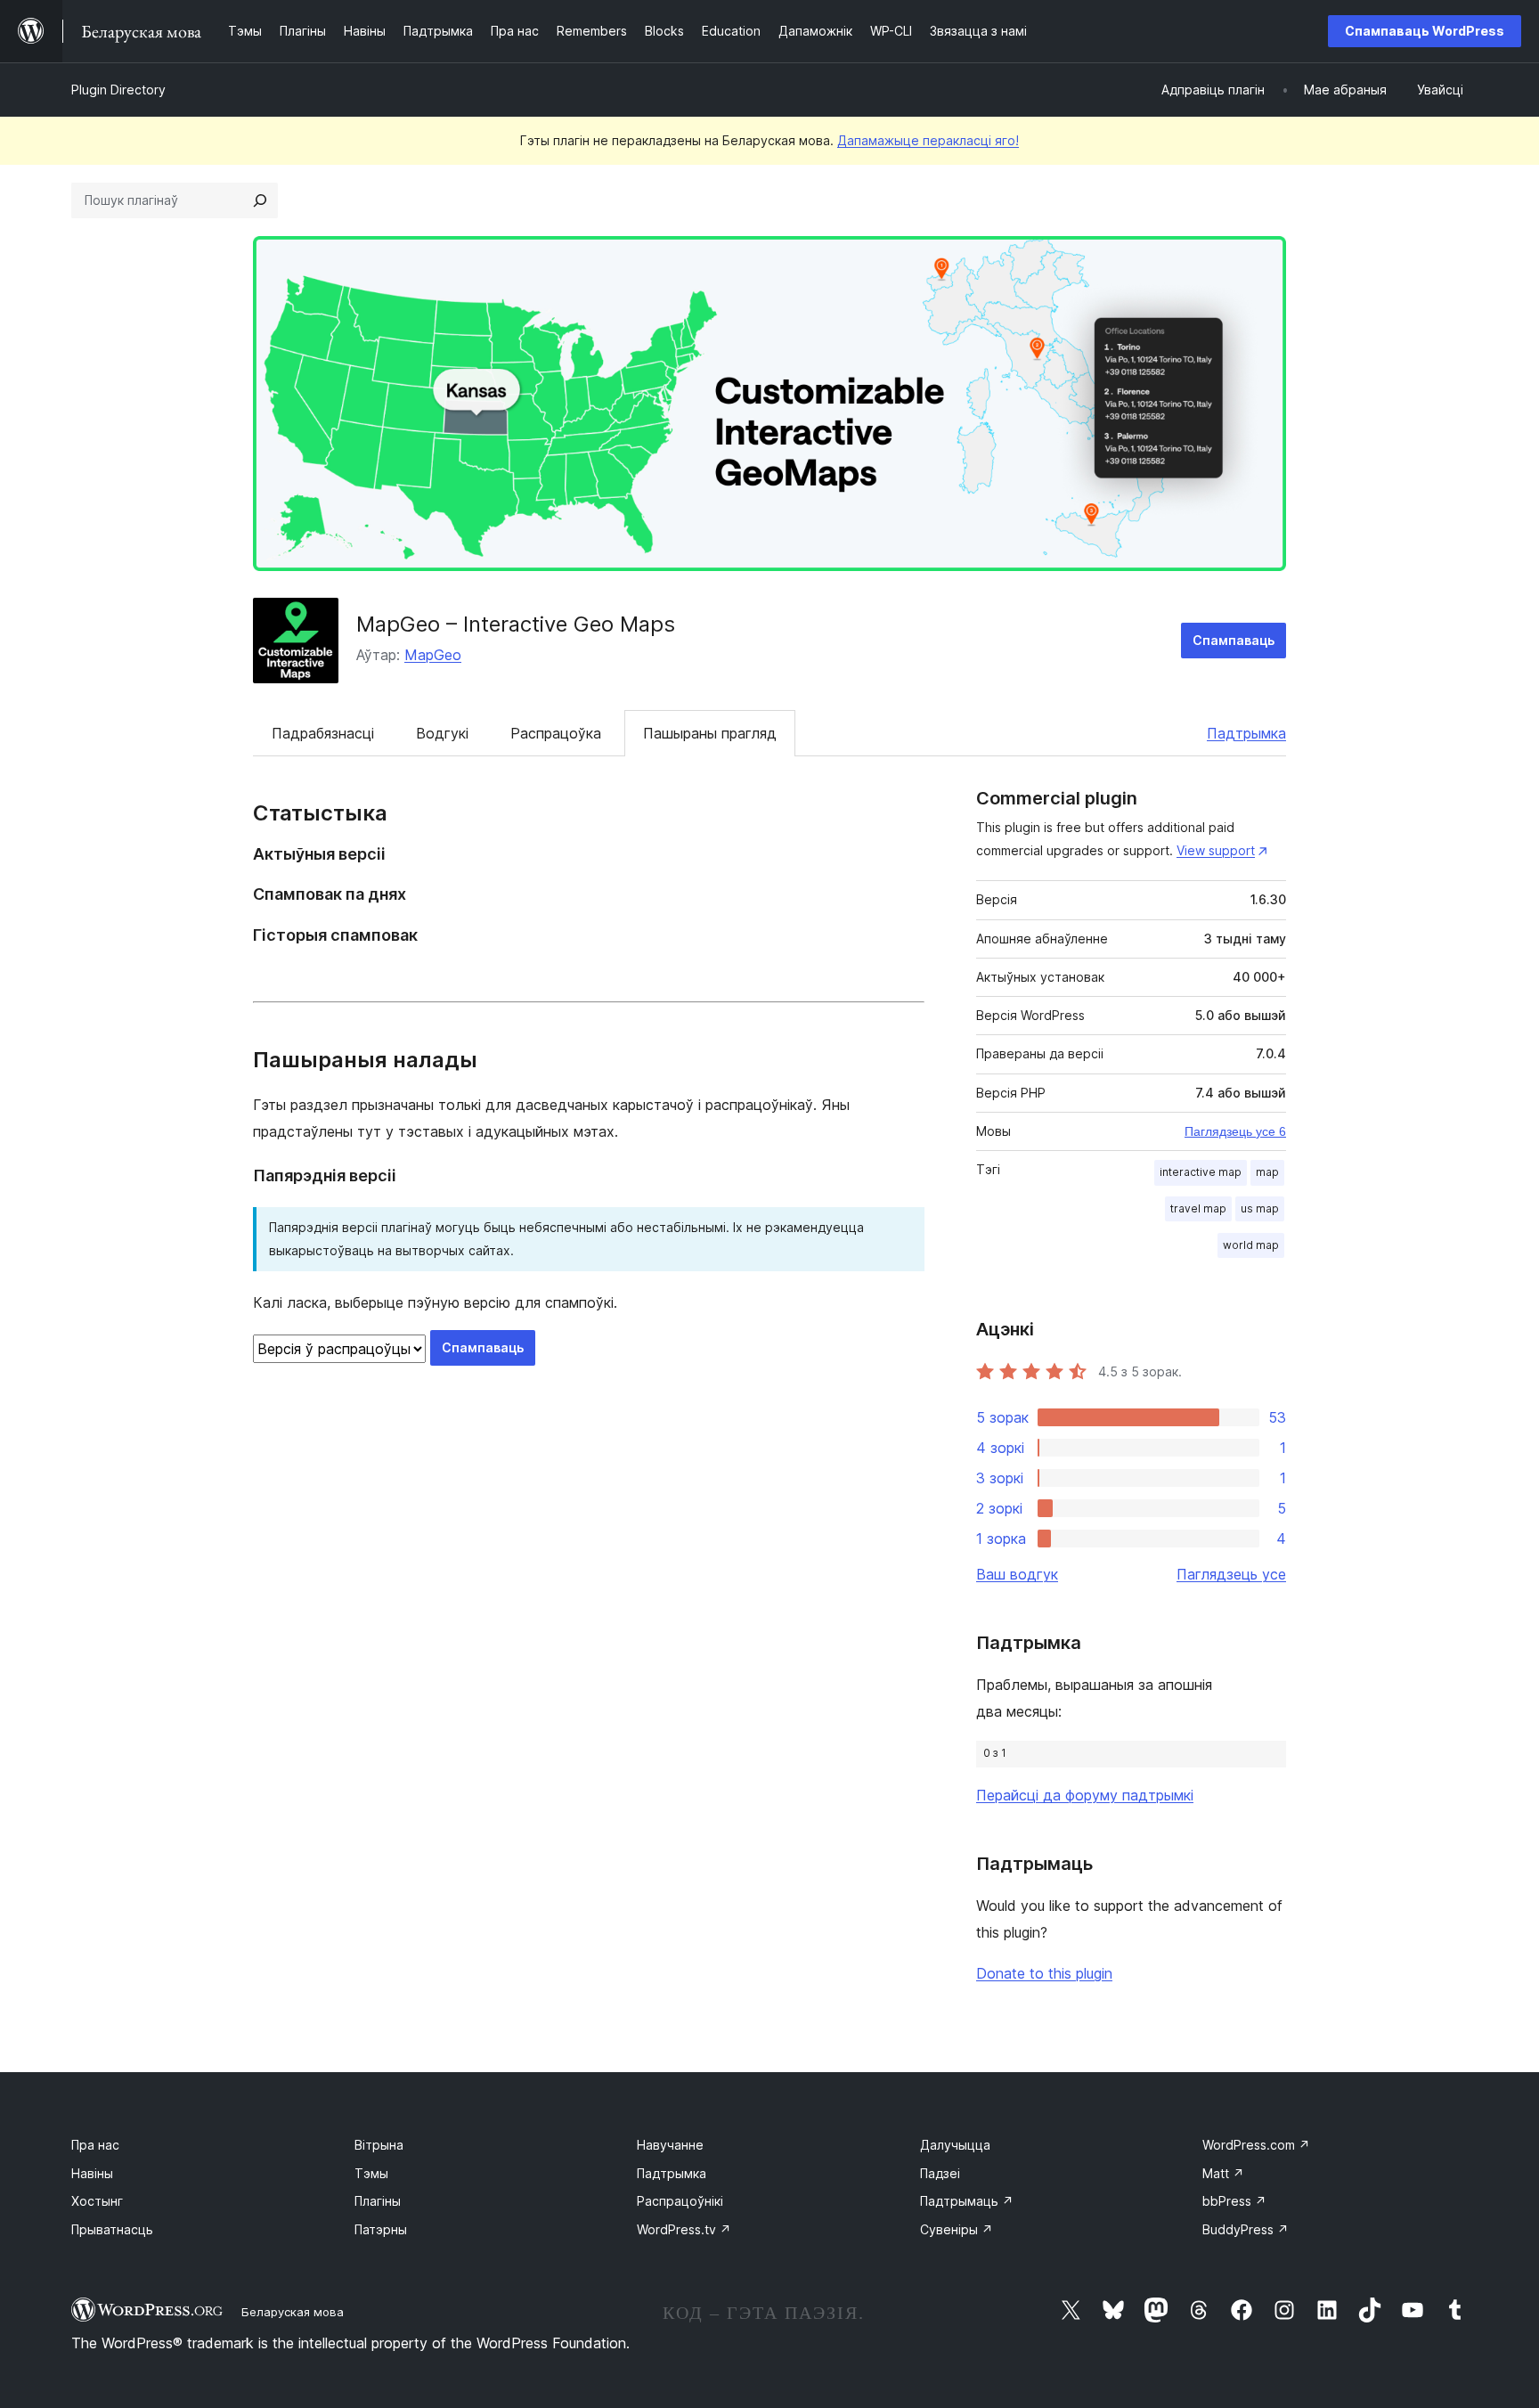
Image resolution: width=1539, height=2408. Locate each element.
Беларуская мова (293, 2312)
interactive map (1201, 1172)
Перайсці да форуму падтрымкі (1085, 1795)
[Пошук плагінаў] (260, 200)
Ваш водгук (1017, 1574)
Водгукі (442, 733)
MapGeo (433, 655)
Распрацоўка (556, 733)
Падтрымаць (967, 2201)
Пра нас (95, 2145)
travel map (1198, 1208)
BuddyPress (1246, 2229)
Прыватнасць (112, 2229)
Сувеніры (957, 2229)
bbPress (1234, 2201)
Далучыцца (955, 2145)
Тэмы (371, 2173)
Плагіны (378, 2201)
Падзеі (940, 2173)
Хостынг (97, 2201)
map (1267, 1172)
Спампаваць (1234, 640)
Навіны (92, 2173)
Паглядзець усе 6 (1235, 1131)
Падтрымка (1246, 733)
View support (1216, 850)
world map (1251, 1245)
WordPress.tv (684, 2229)
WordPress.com (1256, 2145)
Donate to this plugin (1044, 1973)
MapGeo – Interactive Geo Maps (516, 624)
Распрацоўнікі (680, 2201)
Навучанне (670, 2145)
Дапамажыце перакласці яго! (928, 140)
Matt (1223, 2173)
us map (1260, 1208)
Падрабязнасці (323, 733)
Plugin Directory (118, 90)
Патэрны (381, 2229)
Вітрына (379, 2145)
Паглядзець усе (1231, 1574)
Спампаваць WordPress (1425, 31)
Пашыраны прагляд (710, 733)
